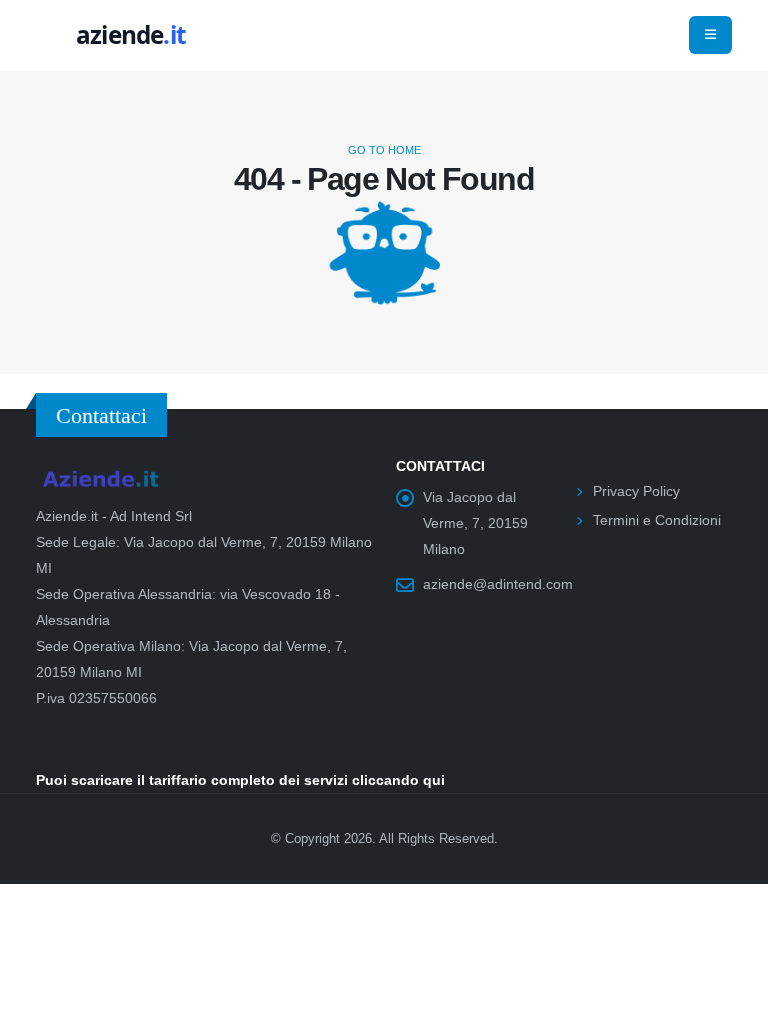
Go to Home (384, 150)
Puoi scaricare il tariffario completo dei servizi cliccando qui (240, 780)
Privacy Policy (636, 491)
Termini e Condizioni (657, 520)
